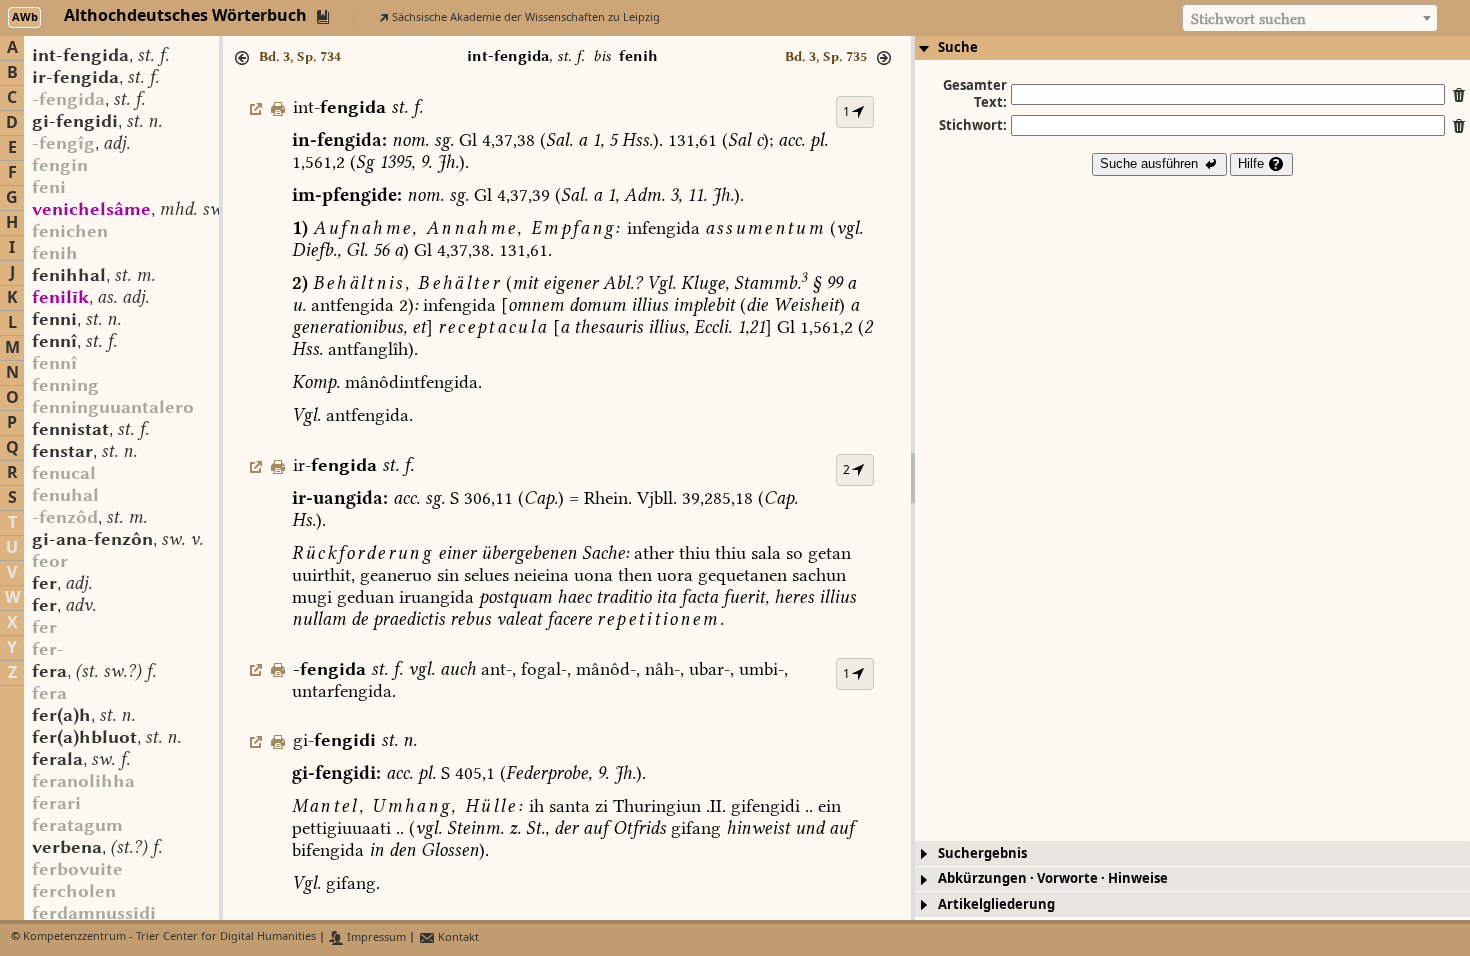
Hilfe (1253, 163)
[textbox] (1310, 19)
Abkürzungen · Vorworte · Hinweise (1053, 878)
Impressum (375, 937)
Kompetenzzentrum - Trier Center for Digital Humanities (169, 937)
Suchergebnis (982, 853)
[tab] (1192, 48)
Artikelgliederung (996, 904)
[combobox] (1310, 18)
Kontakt (457, 937)
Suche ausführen (1151, 163)
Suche (958, 47)
